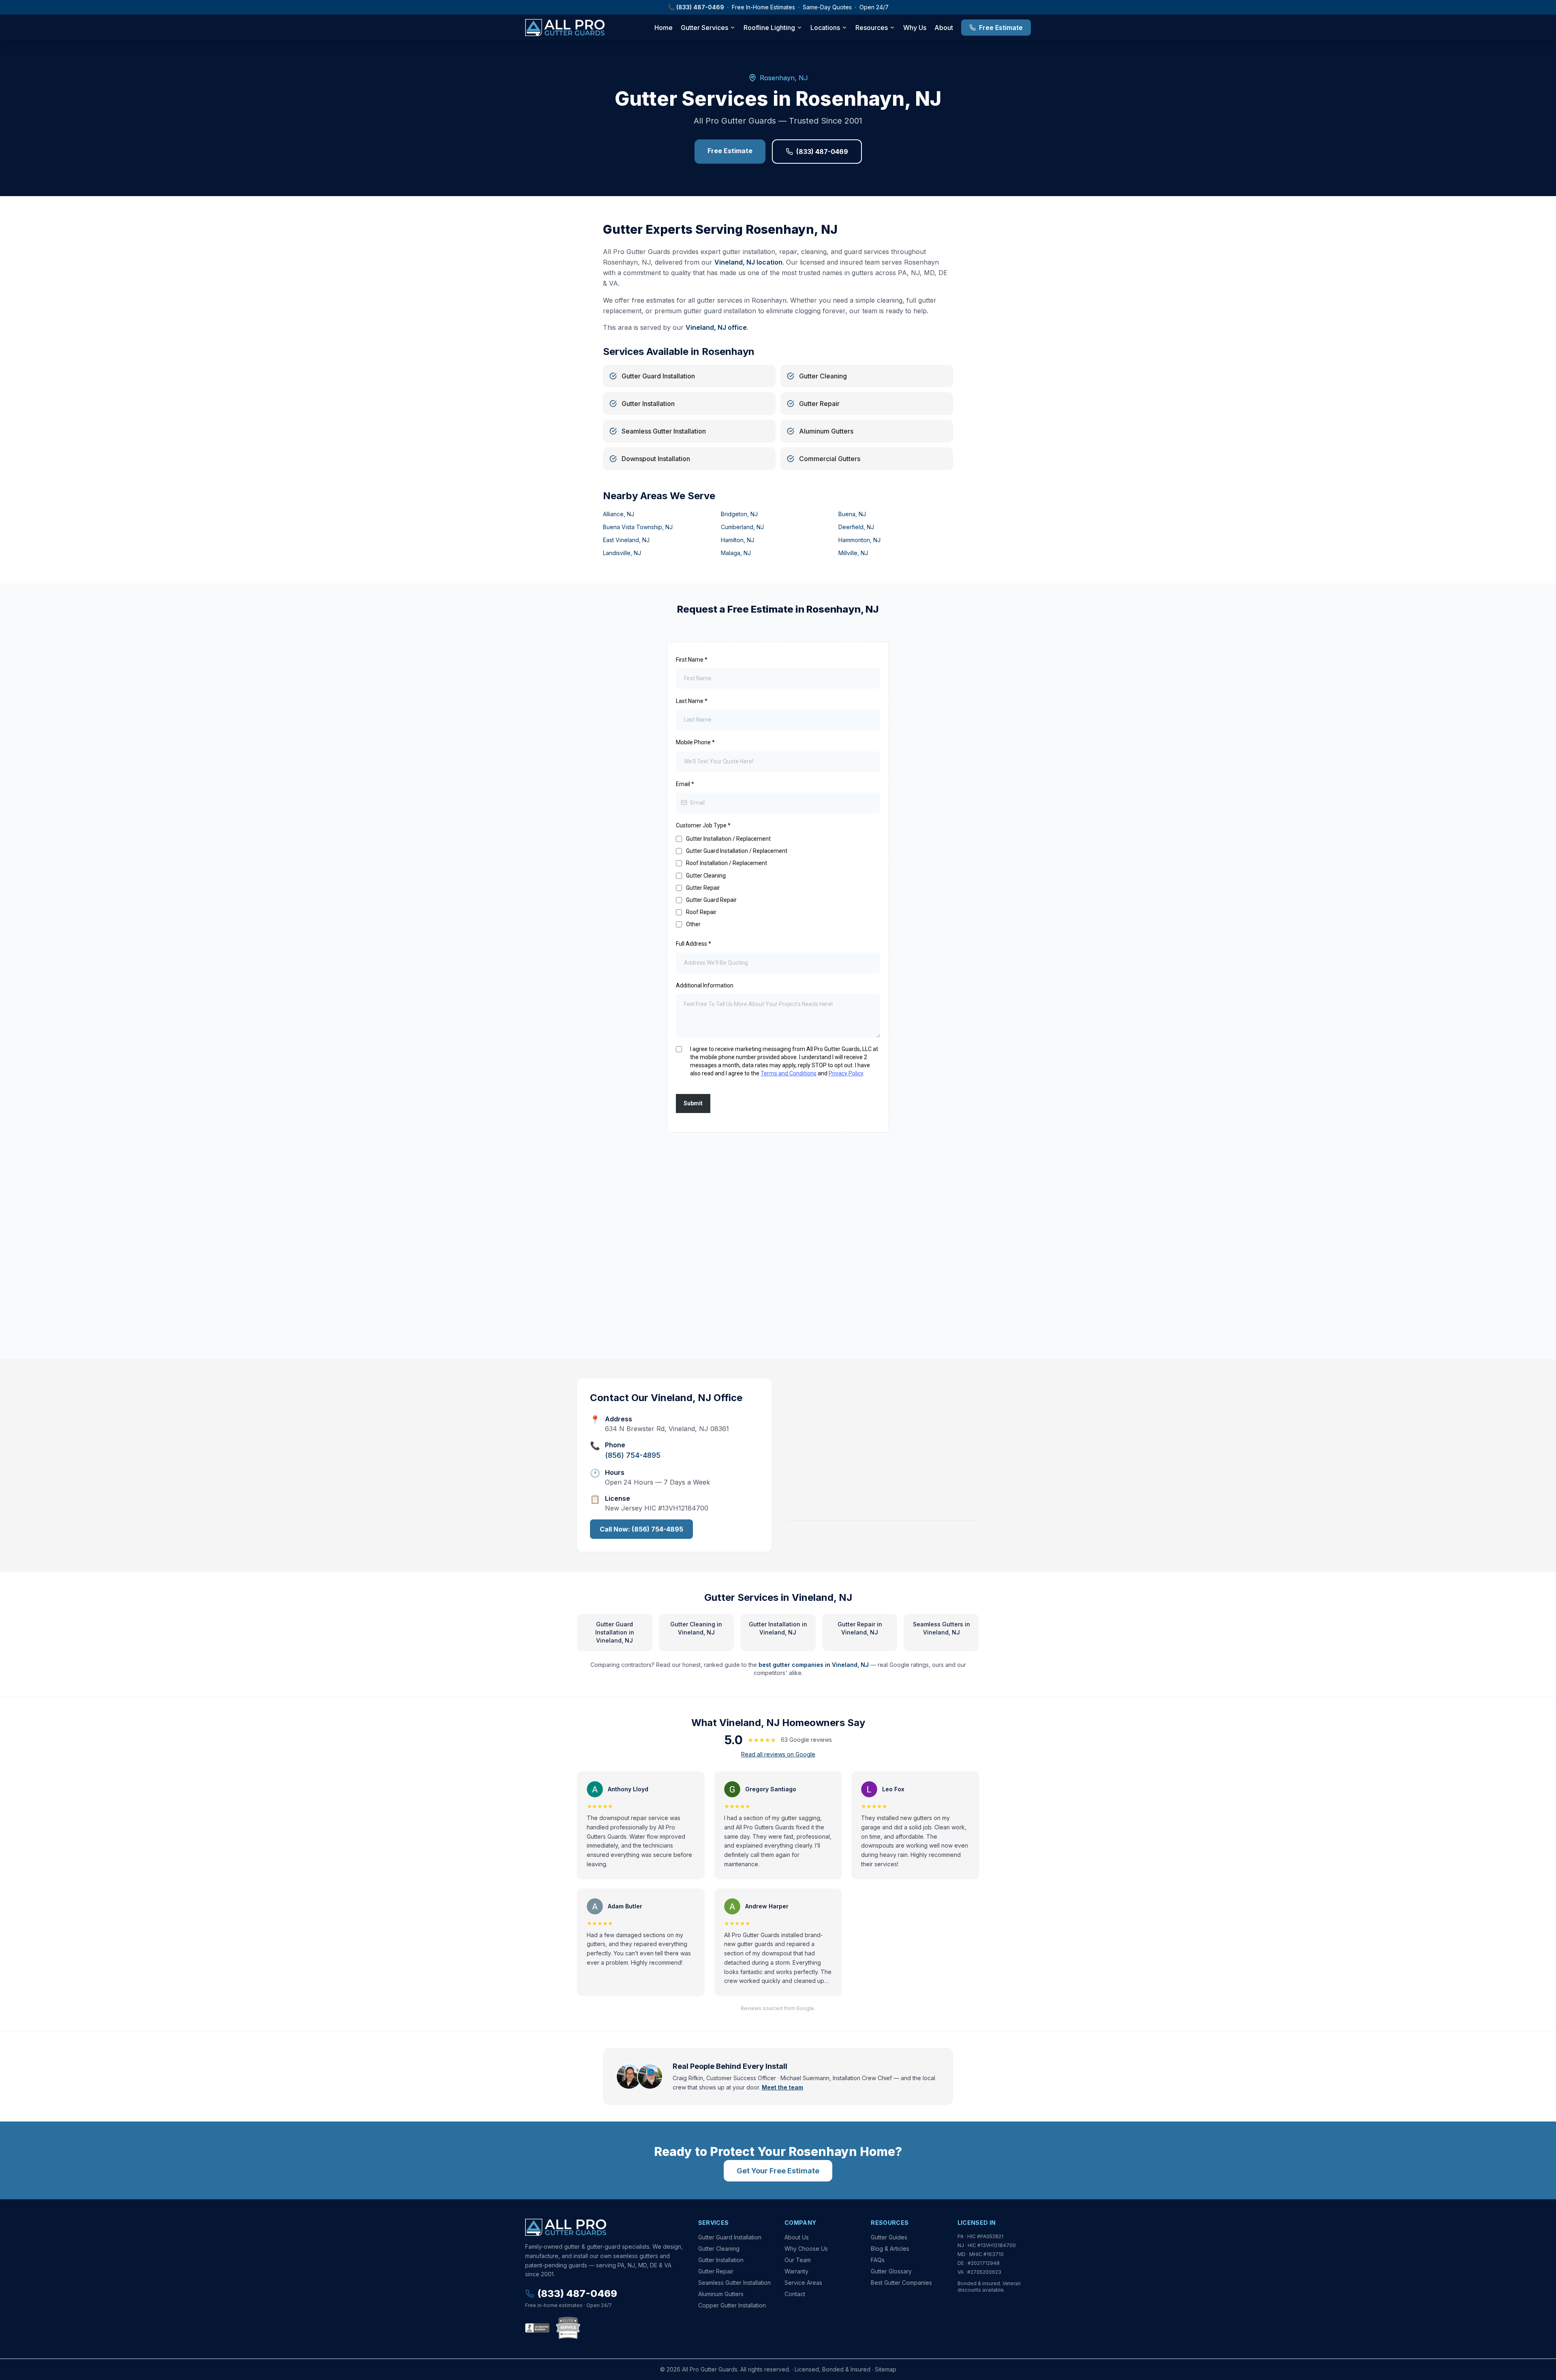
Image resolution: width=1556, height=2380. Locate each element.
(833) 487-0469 (700, 7)
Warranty (796, 2271)
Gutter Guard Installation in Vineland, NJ (615, 1632)
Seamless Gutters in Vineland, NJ (942, 1628)
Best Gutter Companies (901, 2283)
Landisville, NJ (622, 553)
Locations (825, 28)
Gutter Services (704, 28)
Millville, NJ (853, 553)
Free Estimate (1001, 28)
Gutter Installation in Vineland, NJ (778, 1628)
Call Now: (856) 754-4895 (641, 1529)
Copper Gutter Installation (732, 2305)
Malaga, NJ (736, 553)
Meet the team (782, 2087)
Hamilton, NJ (737, 540)
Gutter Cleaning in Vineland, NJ (696, 1628)
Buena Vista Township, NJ (638, 527)
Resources (872, 28)
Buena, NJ (852, 514)
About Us (797, 2237)
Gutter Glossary (891, 2271)
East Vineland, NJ (626, 540)
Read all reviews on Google (778, 1754)
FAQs (878, 2260)
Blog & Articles (890, 2249)
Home (664, 28)
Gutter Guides (889, 2237)
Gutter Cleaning (719, 2249)
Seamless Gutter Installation (734, 2283)
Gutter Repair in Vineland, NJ (860, 1628)
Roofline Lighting (769, 28)
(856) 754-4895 (633, 1455)
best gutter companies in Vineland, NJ (814, 1665)
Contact (795, 2294)
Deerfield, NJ (856, 527)
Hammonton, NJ (859, 540)
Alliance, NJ (619, 514)
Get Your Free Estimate (778, 2171)
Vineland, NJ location (748, 262)
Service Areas (803, 2283)
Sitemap (886, 2369)
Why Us (915, 28)
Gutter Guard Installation (730, 2237)
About (944, 28)
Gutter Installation (721, 2260)
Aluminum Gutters (721, 2294)
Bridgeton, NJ (739, 514)
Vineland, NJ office (716, 327)
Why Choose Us (806, 2249)
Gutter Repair (716, 2271)
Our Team (798, 2260)
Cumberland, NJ (742, 527)
